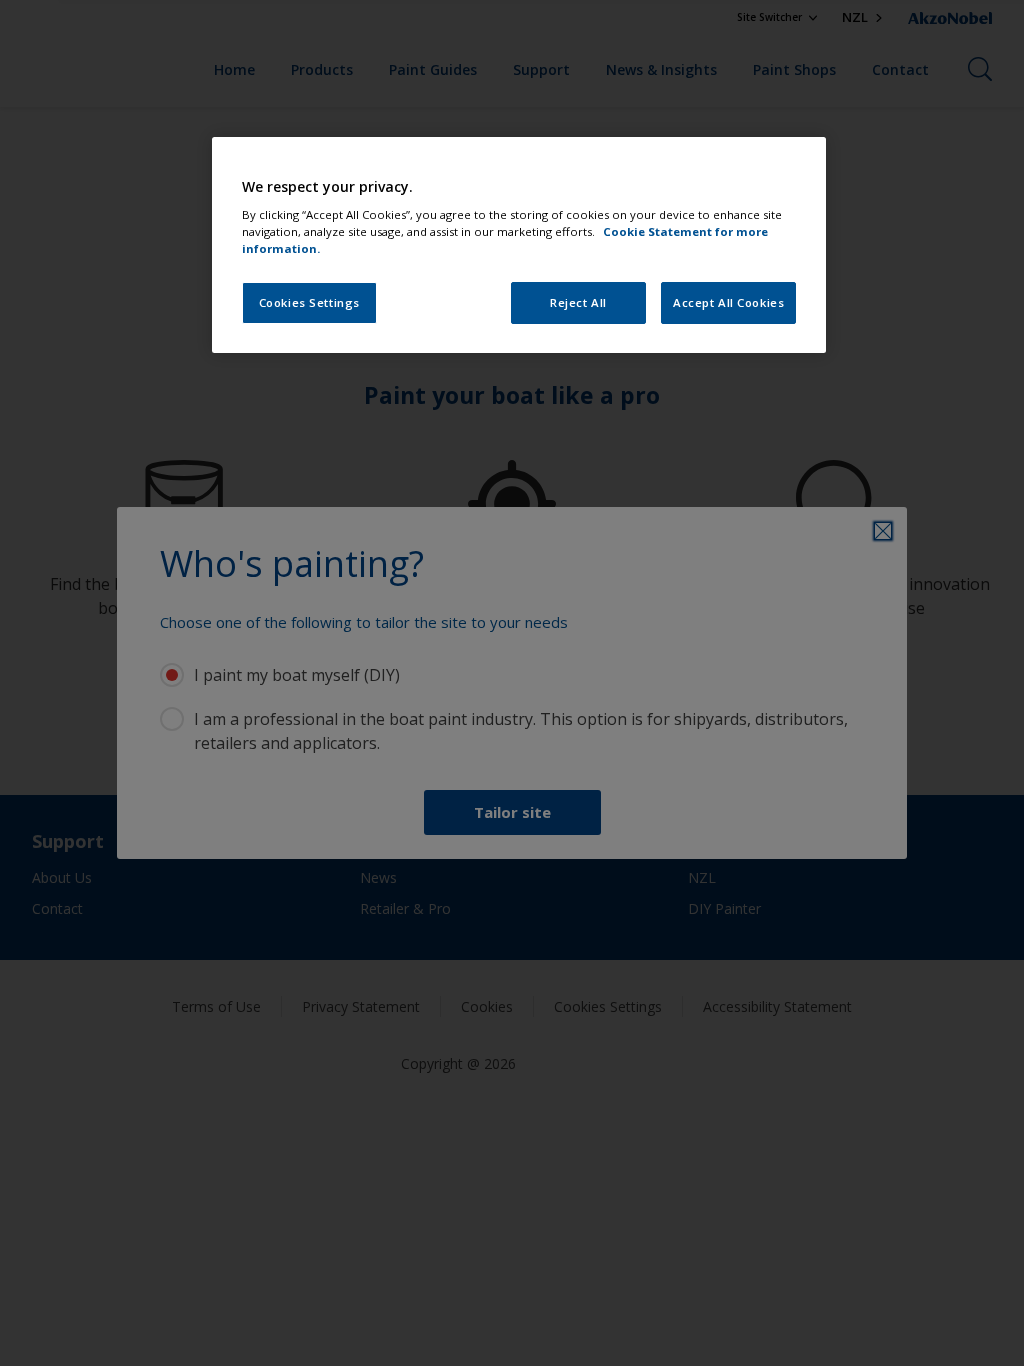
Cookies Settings (309, 302)
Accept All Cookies (728, 302)
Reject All (578, 302)
